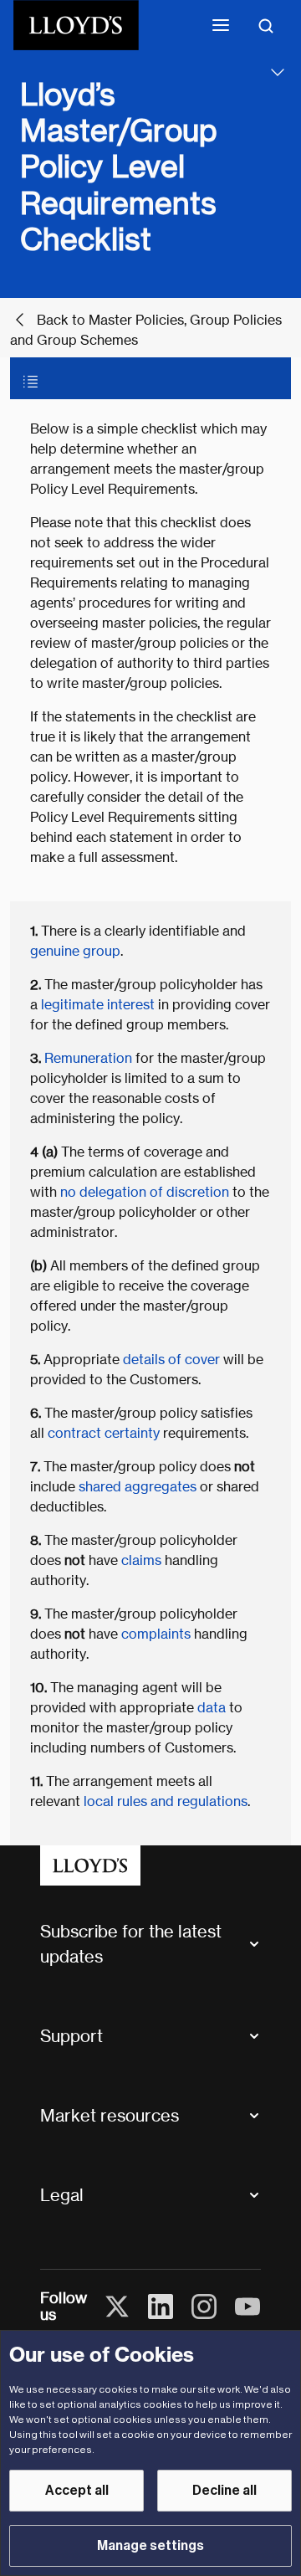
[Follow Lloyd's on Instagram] (204, 2307)
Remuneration (88, 1058)
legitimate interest (96, 1005)
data (212, 1708)
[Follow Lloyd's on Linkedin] (161, 2307)
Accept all (77, 2491)
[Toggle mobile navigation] (221, 25)
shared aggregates (138, 1487)
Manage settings (150, 2546)
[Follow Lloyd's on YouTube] (247, 2307)
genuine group (75, 951)
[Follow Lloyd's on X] (117, 2307)
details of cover (171, 1360)
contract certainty (104, 1433)
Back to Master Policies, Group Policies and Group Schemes (146, 330)
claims (141, 1560)
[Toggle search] (266, 25)
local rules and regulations (164, 1801)
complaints (156, 1634)
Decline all (224, 2491)
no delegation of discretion (146, 1192)
